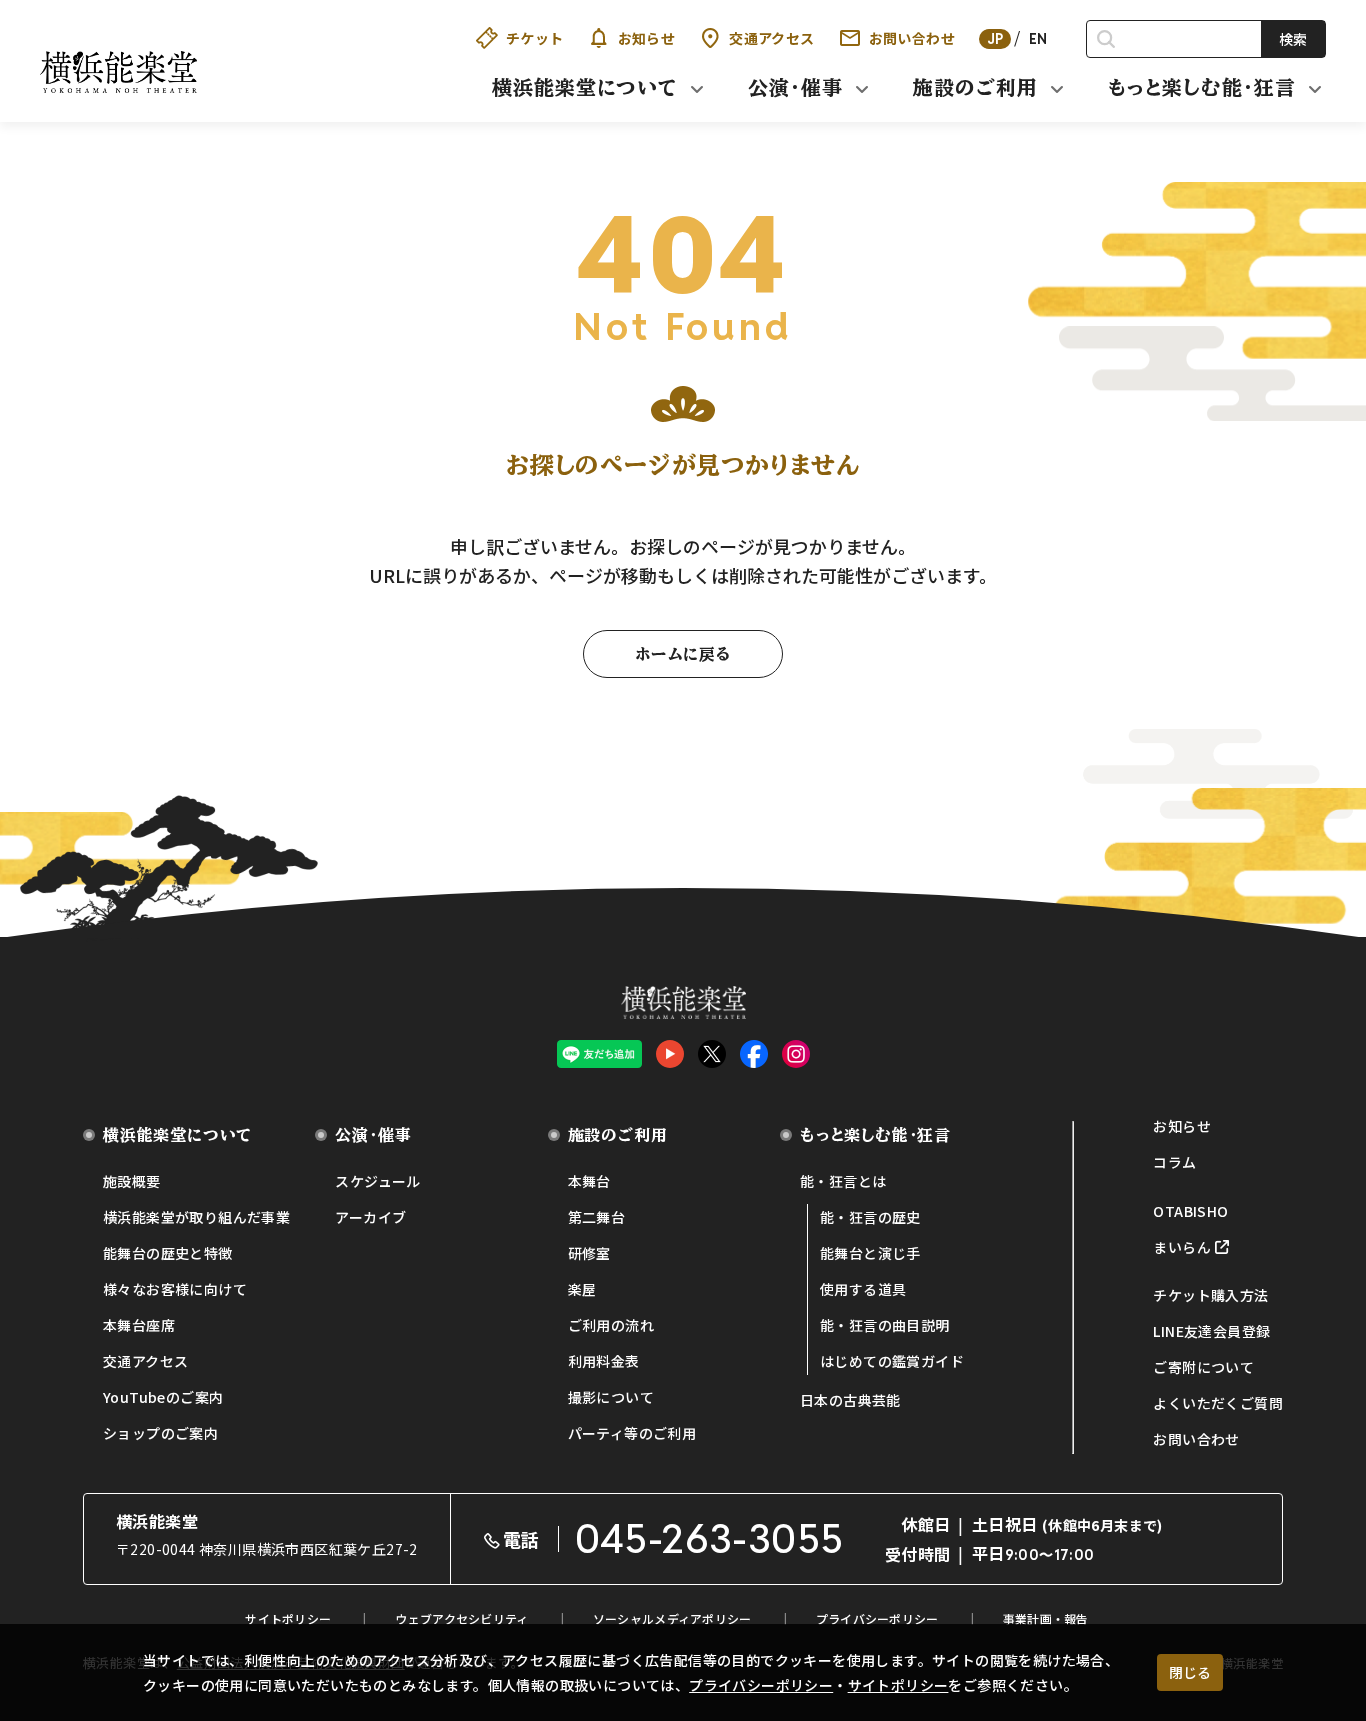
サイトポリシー (898, 1685)
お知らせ (647, 38)
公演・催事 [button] (795, 87)
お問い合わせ (912, 38)
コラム (1174, 1162)
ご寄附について (1203, 1367)
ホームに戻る (683, 654)
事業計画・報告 (1046, 1618)
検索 (1293, 39)
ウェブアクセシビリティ (461, 1618)
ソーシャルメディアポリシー (672, 1618)
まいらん (1182, 1247)
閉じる (1190, 1672)
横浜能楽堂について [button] (585, 87)
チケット (535, 38)
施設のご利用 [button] (975, 87)
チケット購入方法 (1210, 1295)
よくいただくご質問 (1218, 1403)
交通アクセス (771, 38)
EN (1038, 39)
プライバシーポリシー (761, 1685)
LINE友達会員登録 (1211, 1331)
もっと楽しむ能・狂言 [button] (1202, 87)
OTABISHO (1190, 1211)
